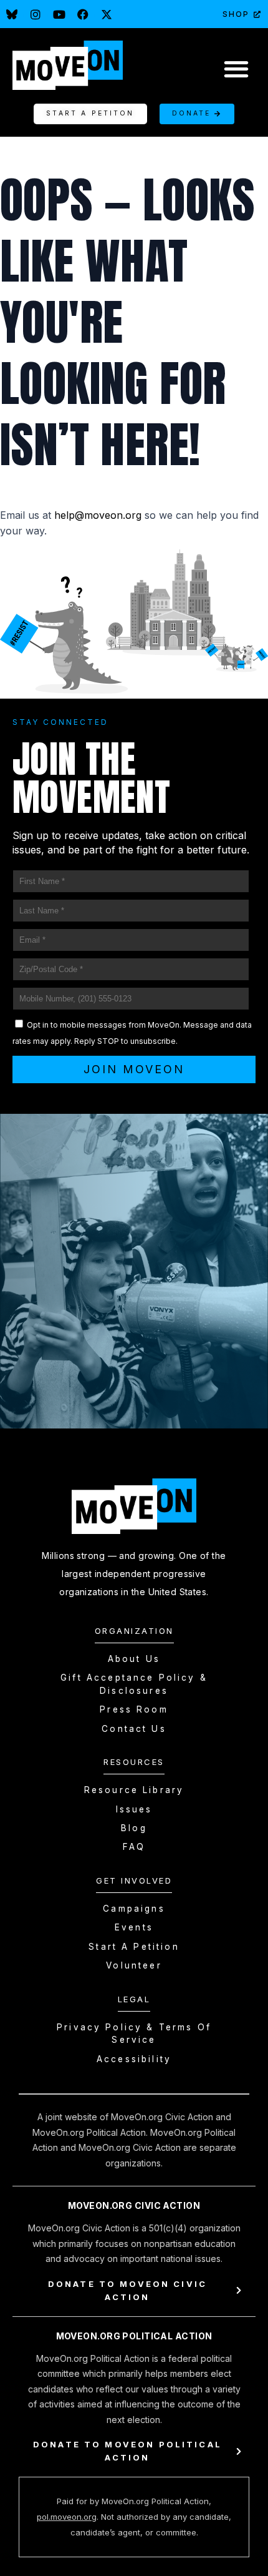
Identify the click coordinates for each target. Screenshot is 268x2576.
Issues (134, 1809)
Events (134, 1927)
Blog (134, 1828)
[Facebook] (83, 14)
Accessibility (134, 2059)
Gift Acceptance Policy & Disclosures (134, 1684)
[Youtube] (59, 14)
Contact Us (134, 1729)
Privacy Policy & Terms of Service (134, 2033)
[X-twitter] (107, 14)
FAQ (134, 1847)
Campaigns (134, 1909)
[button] (236, 68)
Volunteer (134, 1965)
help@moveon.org (98, 515)
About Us (134, 1659)
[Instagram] (36, 14)
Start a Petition (134, 1947)
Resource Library (134, 1790)
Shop (236, 14)
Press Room (134, 1709)
